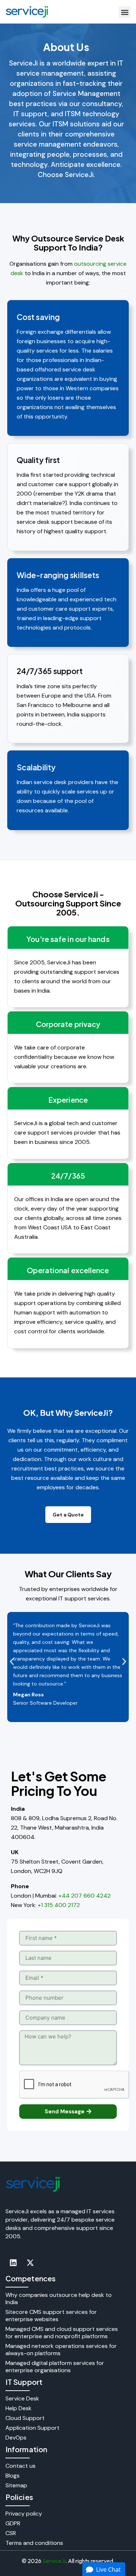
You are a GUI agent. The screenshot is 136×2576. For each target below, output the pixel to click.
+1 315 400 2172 (59, 1905)
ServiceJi (54, 2561)
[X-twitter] (30, 2263)
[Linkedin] (13, 2263)
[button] (125, 12)
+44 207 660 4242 (85, 1896)
